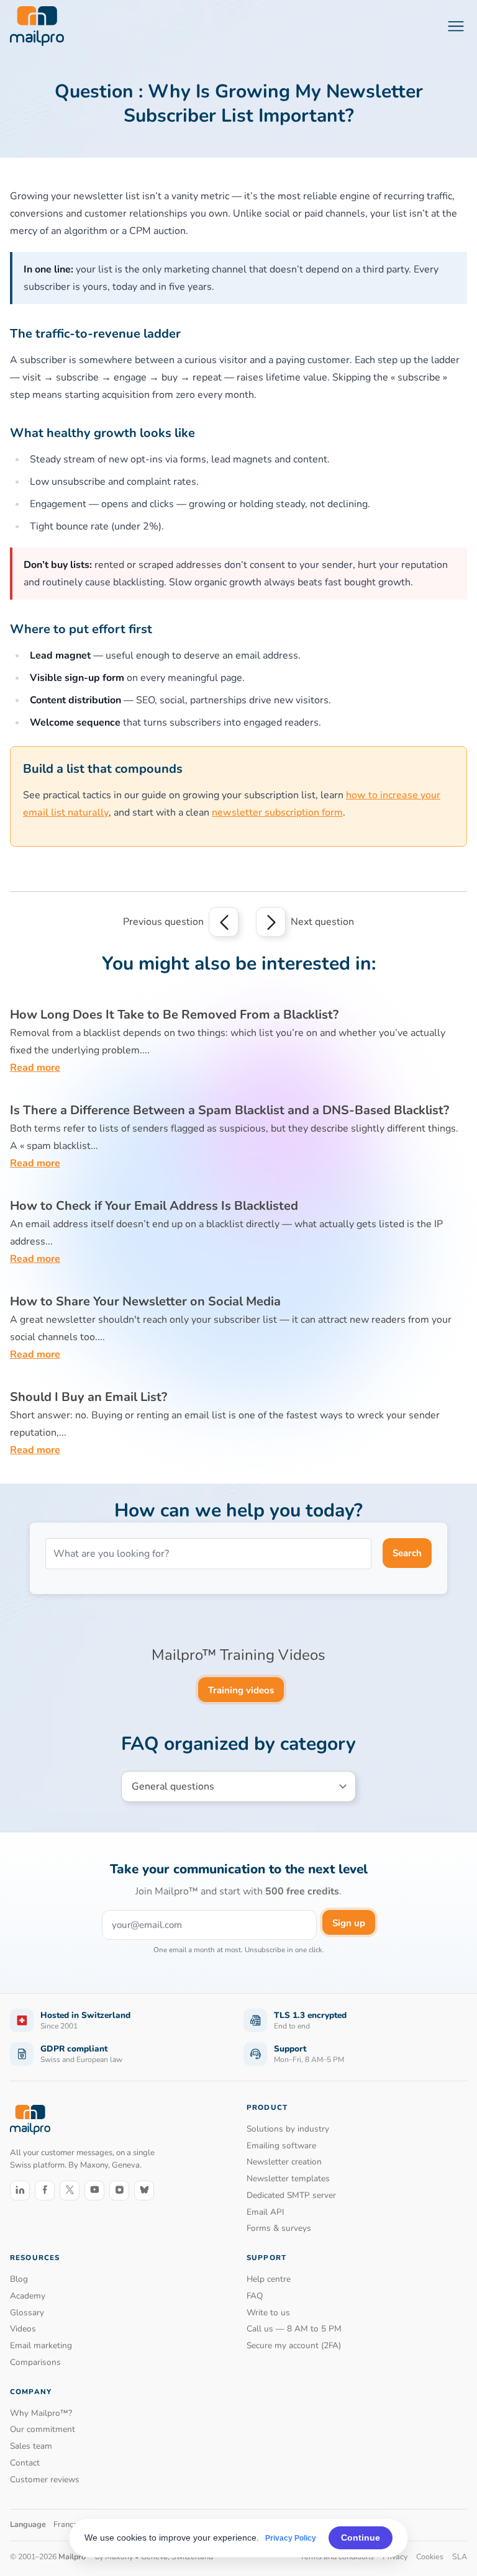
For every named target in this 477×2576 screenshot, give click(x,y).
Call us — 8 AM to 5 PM (294, 2329)
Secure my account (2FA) (294, 2345)
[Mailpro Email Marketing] (30, 2119)
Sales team (31, 2446)
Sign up (349, 1923)
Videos (23, 2329)
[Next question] (271, 922)
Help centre (269, 2279)
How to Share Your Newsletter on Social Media (145, 1301)
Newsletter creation (284, 2162)
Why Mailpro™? (41, 2413)
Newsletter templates (288, 2178)
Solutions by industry (288, 2129)
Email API (266, 2212)
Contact (25, 2463)
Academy (28, 2296)
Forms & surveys (279, 2228)
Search (407, 1553)
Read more (35, 1068)
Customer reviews (45, 2479)
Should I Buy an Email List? (89, 1397)
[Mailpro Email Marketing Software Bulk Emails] (37, 26)
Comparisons (35, 2362)
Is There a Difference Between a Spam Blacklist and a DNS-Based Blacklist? (229, 1110)
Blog (19, 2279)
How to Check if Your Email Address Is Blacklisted (154, 1206)
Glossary (27, 2313)
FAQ (255, 2296)
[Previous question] (224, 922)
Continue (361, 2538)
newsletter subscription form (277, 813)
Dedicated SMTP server (291, 2195)
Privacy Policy (291, 2538)
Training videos (241, 1690)
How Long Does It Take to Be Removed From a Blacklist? (174, 1015)
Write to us (268, 2313)
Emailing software (281, 2146)
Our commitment (43, 2429)
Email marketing (41, 2345)
